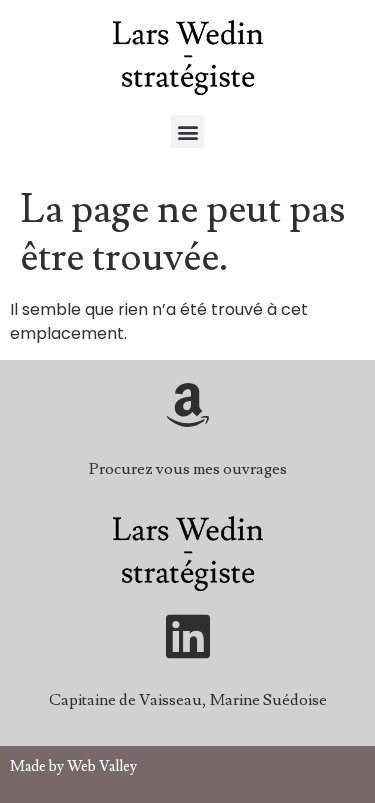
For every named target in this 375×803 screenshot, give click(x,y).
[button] (187, 131)
